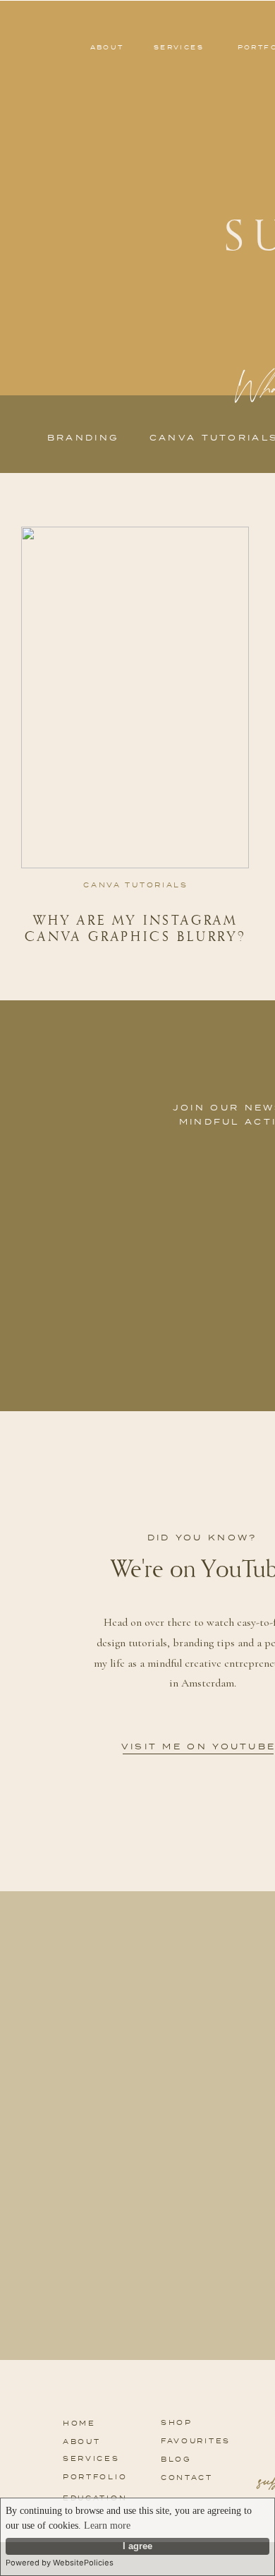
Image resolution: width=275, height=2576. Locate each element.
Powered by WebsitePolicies (60, 2563)
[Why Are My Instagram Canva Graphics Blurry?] (135, 697)
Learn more (107, 2526)
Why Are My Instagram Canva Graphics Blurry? (136, 928)
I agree (137, 2546)
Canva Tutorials (136, 885)
